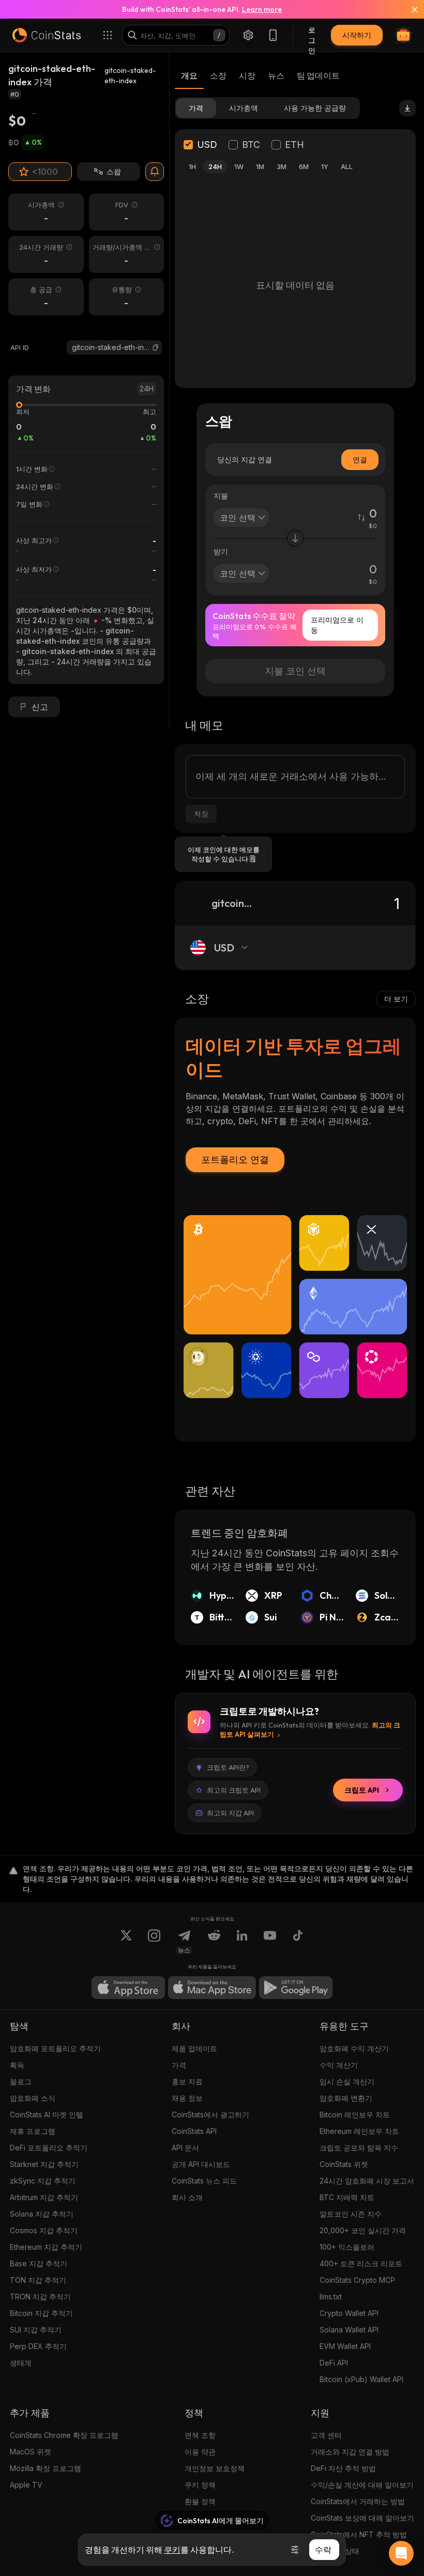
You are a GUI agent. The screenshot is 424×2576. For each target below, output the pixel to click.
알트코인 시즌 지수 (351, 2214)
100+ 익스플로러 (347, 2247)
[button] (156, 347)
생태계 (21, 2363)
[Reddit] (214, 1942)
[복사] (156, 347)
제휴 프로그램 (33, 2131)
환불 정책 (200, 2501)
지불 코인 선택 (295, 671)
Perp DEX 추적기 (38, 2346)
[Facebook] (298, 1942)
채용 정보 (187, 2098)
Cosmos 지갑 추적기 (44, 2230)
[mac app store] (212, 1988)
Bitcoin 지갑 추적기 (41, 2313)
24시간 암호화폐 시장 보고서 (367, 2181)
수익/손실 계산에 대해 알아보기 (362, 2485)
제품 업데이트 (194, 2048)
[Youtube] (270, 1942)
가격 (179, 2065)
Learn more (262, 9)
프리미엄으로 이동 (337, 625)
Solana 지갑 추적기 (42, 2214)
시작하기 (357, 35)
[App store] (128, 1988)
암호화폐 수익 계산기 (354, 2048)
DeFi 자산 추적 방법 (343, 2468)
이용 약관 (200, 2452)
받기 (221, 551)
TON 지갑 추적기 (38, 2280)
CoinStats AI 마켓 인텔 (47, 2115)
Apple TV (26, 2485)
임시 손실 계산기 (347, 2081)
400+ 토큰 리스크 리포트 (361, 2263)
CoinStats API (194, 2131)
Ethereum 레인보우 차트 (359, 2131)
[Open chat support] (401, 2553)
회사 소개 (187, 2197)
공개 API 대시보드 (201, 2164)
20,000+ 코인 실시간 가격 (363, 2230)
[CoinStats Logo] (47, 35)
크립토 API (362, 1790)
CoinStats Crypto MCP (357, 2280)
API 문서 (185, 2148)
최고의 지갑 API (230, 1813)
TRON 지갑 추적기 (40, 2297)
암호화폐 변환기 (346, 2098)
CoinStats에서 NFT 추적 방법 (359, 2534)
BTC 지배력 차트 (347, 2197)
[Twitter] (126, 1942)
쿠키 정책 (200, 2485)
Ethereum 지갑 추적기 (46, 2247)
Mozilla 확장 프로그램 (46, 2468)
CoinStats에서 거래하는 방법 (358, 2501)
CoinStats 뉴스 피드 (204, 2181)
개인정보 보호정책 (215, 2468)
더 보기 (396, 999)
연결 (360, 459)
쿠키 (172, 2550)
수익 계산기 (339, 2065)
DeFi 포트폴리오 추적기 (49, 2148)
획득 (17, 2065)
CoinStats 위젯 (344, 2164)
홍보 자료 (187, 2081)
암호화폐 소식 (33, 2098)
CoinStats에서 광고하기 (210, 2115)
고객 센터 (326, 2435)
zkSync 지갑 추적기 (43, 2181)
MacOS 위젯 (31, 2452)
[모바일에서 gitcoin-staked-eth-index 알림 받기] (155, 172)
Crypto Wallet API (349, 2313)
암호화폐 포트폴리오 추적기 (55, 2048)
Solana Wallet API (349, 2330)
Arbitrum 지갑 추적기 (44, 2197)
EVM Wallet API (345, 2346)
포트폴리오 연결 (235, 1160)
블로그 (21, 2081)
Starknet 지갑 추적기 (44, 2164)
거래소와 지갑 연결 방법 (350, 2452)
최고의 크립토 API (234, 1790)
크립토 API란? (228, 1767)
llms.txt (331, 2297)
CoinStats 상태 (335, 2551)
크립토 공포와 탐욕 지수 (359, 2148)
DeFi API (334, 2363)
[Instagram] (154, 1942)
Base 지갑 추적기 (39, 2263)
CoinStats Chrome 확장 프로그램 (64, 2435)
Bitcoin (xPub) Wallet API (361, 2379)
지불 (221, 496)
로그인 (312, 35)
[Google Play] (296, 1988)
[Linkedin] (242, 1942)
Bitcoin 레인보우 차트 (355, 2115)
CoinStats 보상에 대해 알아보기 (362, 2518)
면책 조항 (200, 2435)
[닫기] (408, 9)
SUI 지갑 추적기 (36, 2330)
